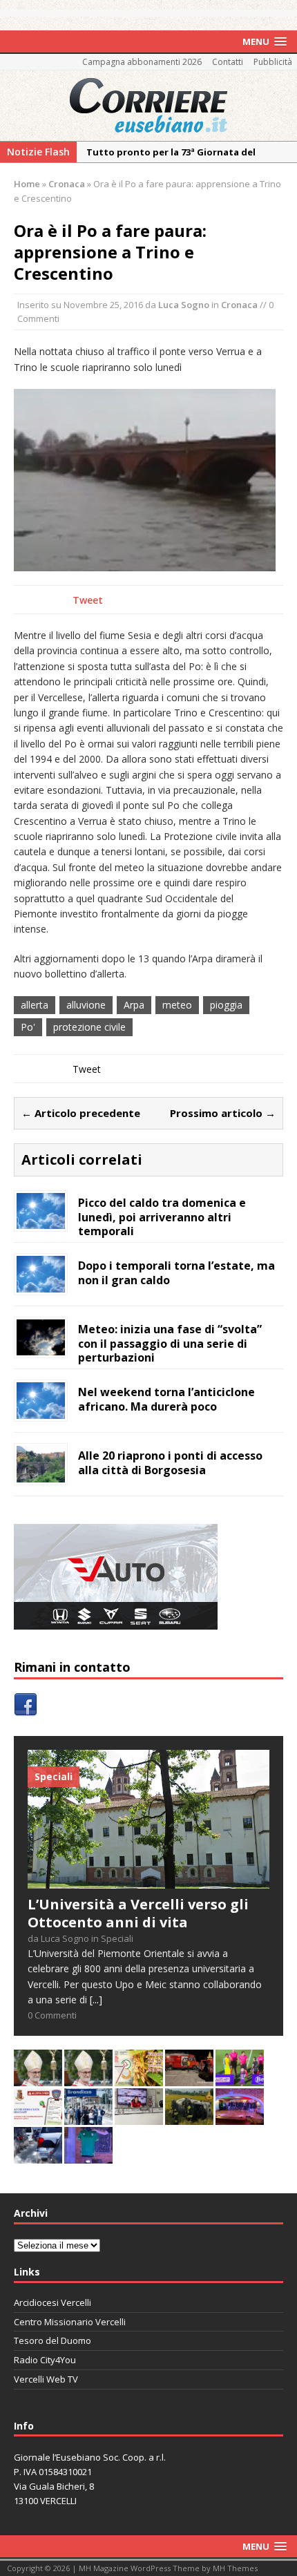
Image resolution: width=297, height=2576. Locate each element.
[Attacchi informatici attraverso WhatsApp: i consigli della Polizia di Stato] (38, 2117)
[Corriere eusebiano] (148, 106)
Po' (28, 1027)
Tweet (88, 600)
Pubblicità (273, 62)
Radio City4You (45, 2360)
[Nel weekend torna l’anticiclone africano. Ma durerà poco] (41, 1411)
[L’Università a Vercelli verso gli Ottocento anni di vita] (148, 1881)
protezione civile (89, 1027)
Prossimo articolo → (223, 1113)
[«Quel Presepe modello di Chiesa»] (88, 2078)
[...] (96, 2000)
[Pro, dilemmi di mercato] (240, 2117)
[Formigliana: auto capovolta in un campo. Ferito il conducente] (189, 2117)
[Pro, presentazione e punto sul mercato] (88, 2156)
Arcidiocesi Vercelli (52, 2302)
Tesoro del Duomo (52, 2340)
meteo (177, 1005)
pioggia (226, 1005)
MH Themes (235, 2568)
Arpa (134, 1005)
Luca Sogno (184, 305)
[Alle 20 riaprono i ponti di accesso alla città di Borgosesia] (41, 1475)
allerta (35, 1005)
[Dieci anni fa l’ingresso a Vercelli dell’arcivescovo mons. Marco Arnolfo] (38, 2078)
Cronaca (239, 305)
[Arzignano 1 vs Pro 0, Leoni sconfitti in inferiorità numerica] (240, 2078)
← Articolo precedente (81, 1113)
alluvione (86, 1005)
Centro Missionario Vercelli (70, 2322)
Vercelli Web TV (46, 2379)
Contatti (228, 62)
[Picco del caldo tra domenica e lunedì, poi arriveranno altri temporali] (41, 1221)
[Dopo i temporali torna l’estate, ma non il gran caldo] (41, 1284)
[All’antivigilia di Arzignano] (139, 2117)
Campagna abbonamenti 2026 (142, 62)
